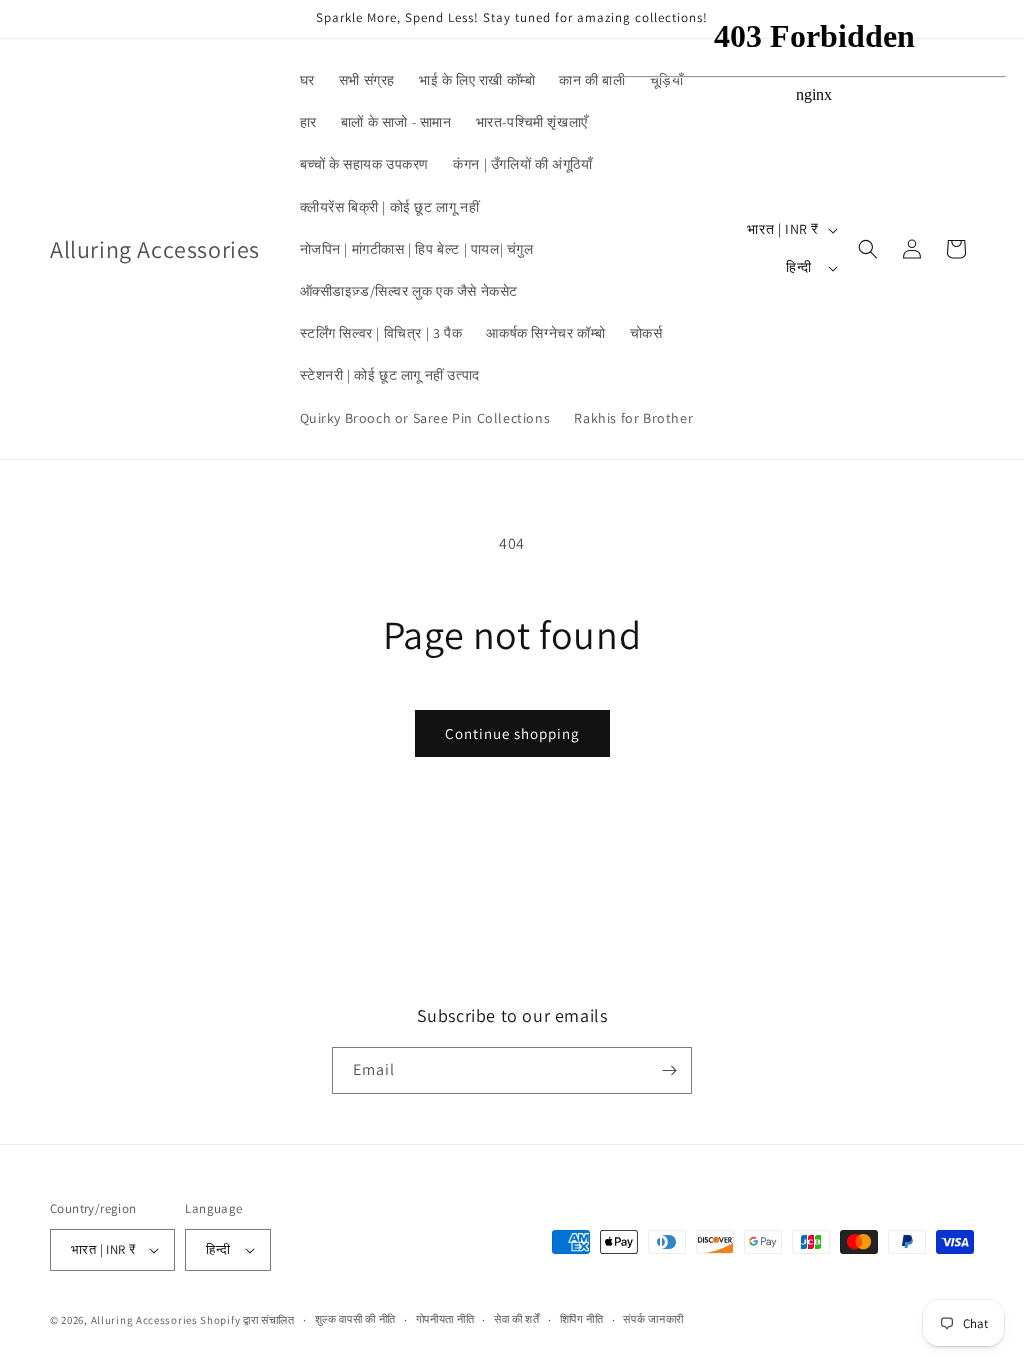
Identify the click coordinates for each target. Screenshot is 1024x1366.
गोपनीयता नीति (445, 1319)
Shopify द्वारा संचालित (247, 1320)
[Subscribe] (669, 1070)
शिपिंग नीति (582, 1319)
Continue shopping (512, 733)
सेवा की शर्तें (517, 1319)
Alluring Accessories (144, 1320)
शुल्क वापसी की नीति (355, 1319)
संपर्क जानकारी (653, 1319)
